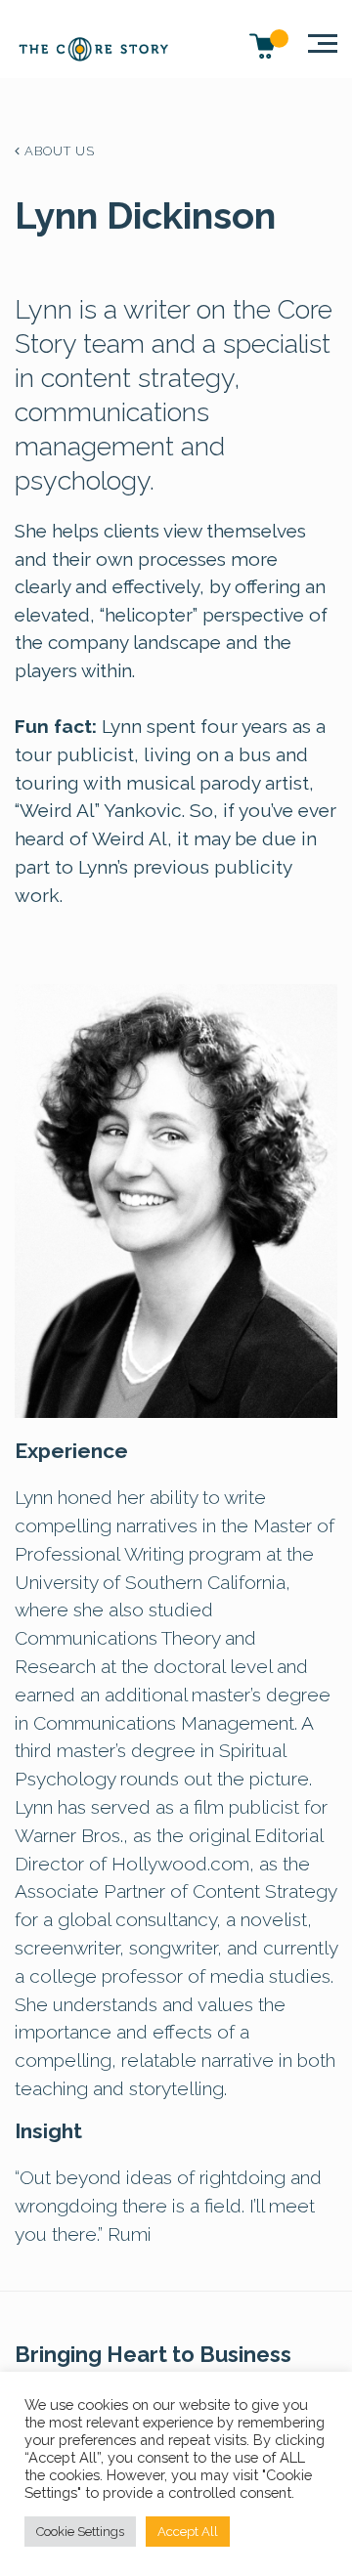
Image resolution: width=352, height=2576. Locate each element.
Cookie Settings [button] (80, 2532)
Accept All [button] (188, 2532)
